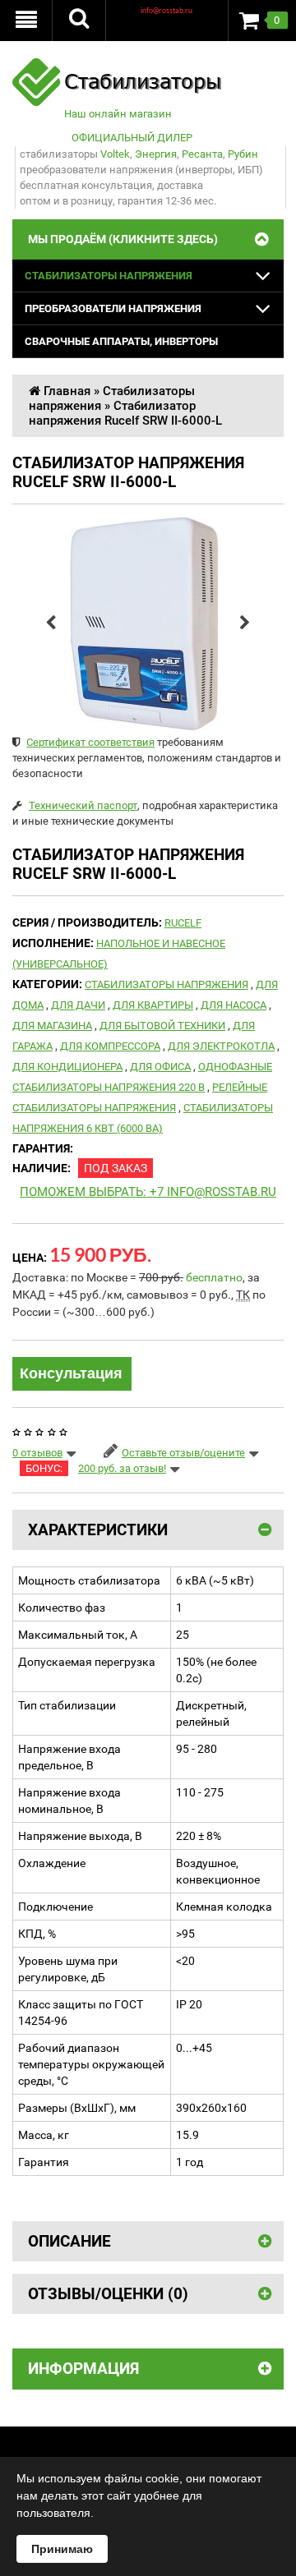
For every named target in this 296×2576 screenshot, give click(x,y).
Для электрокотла (221, 1046)
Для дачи (78, 1005)
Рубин (243, 154)
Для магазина (52, 1026)
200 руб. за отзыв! (122, 1468)
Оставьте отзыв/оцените (183, 1453)
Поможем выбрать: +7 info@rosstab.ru (148, 1192)
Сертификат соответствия (90, 742)
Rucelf (183, 923)
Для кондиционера (67, 1067)
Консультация (71, 1373)
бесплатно (214, 1277)
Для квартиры (153, 1005)
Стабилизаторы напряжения (109, 276)
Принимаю (62, 2549)
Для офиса (160, 1067)
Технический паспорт (83, 805)
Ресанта (202, 154)
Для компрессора (110, 1046)
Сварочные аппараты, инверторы (121, 341)
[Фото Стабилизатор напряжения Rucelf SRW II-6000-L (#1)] (148, 623)
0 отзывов (37, 1453)
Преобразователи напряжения (113, 308)
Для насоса (234, 1005)
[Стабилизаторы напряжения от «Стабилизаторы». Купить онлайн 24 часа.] (118, 65)
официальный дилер (132, 138)
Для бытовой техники (162, 1026)
